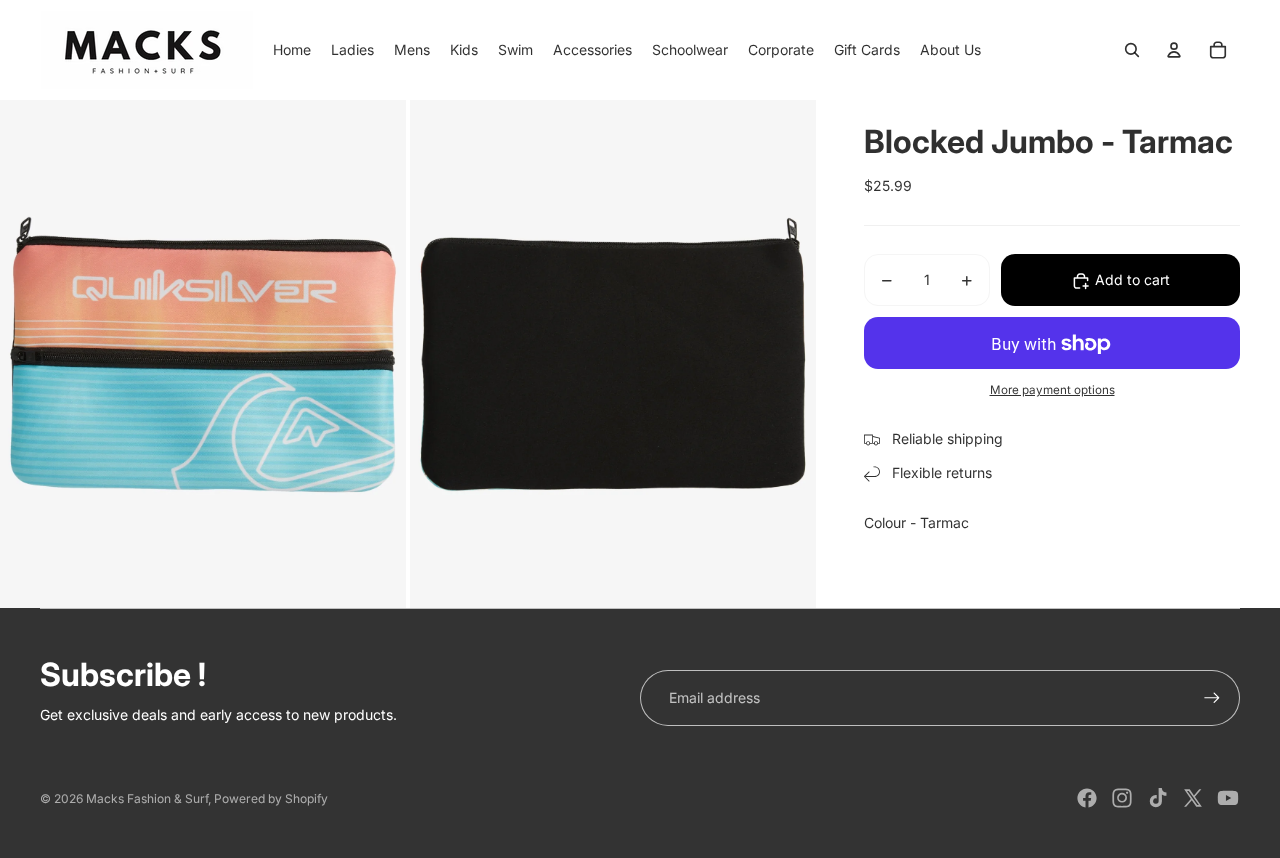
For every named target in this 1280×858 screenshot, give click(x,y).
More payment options (1052, 391)
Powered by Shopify (271, 798)
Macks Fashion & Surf (147, 798)
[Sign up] (1212, 698)
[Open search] (1132, 50)
